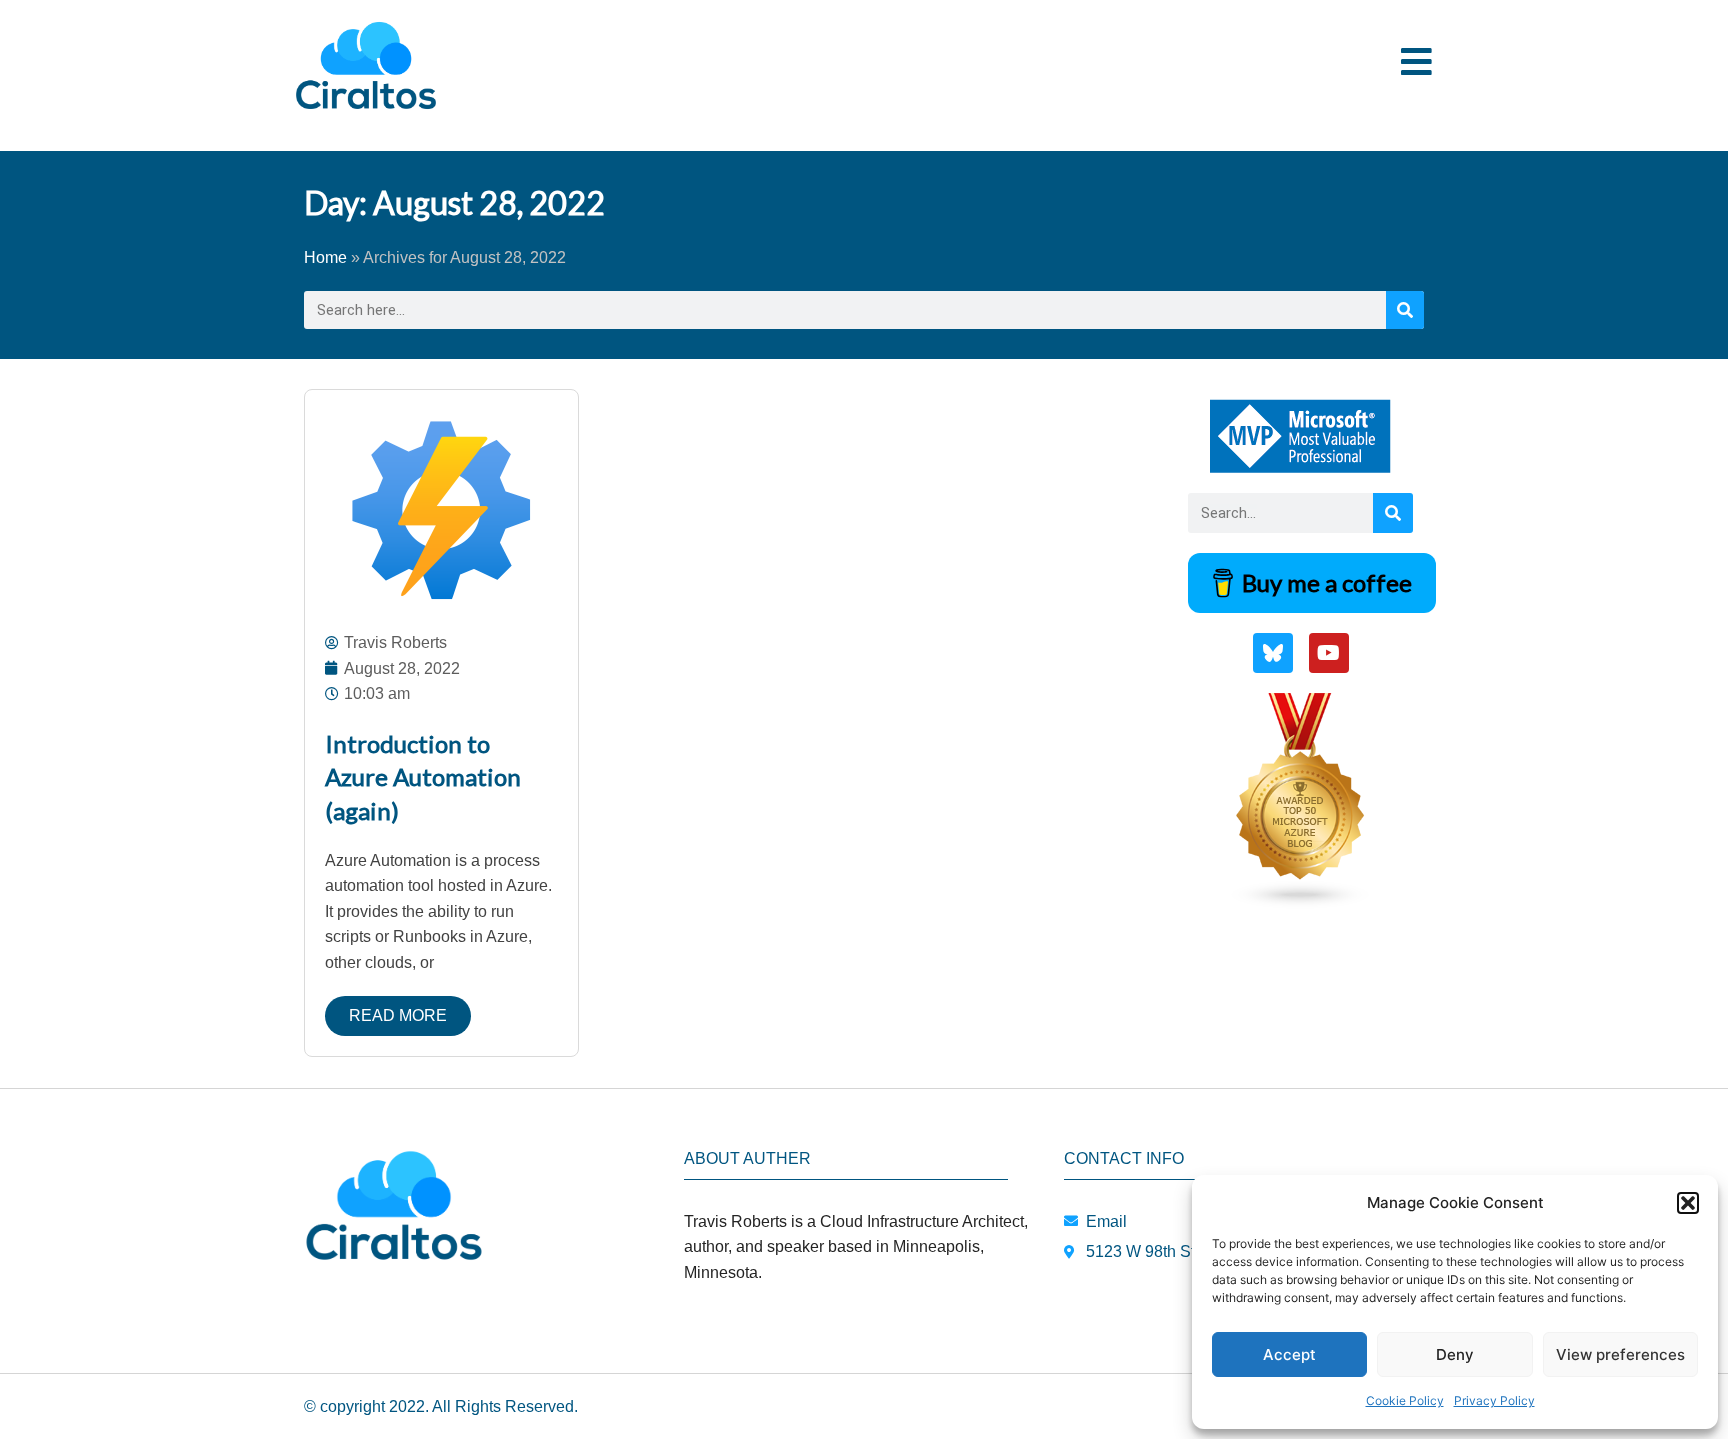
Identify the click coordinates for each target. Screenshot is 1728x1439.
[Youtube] (1329, 653)
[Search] (1405, 310)
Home (325, 257)
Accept (1289, 1354)
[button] (1688, 1203)
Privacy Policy (1494, 1400)
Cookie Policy (1405, 1400)
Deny (1455, 1354)
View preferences (1620, 1354)
